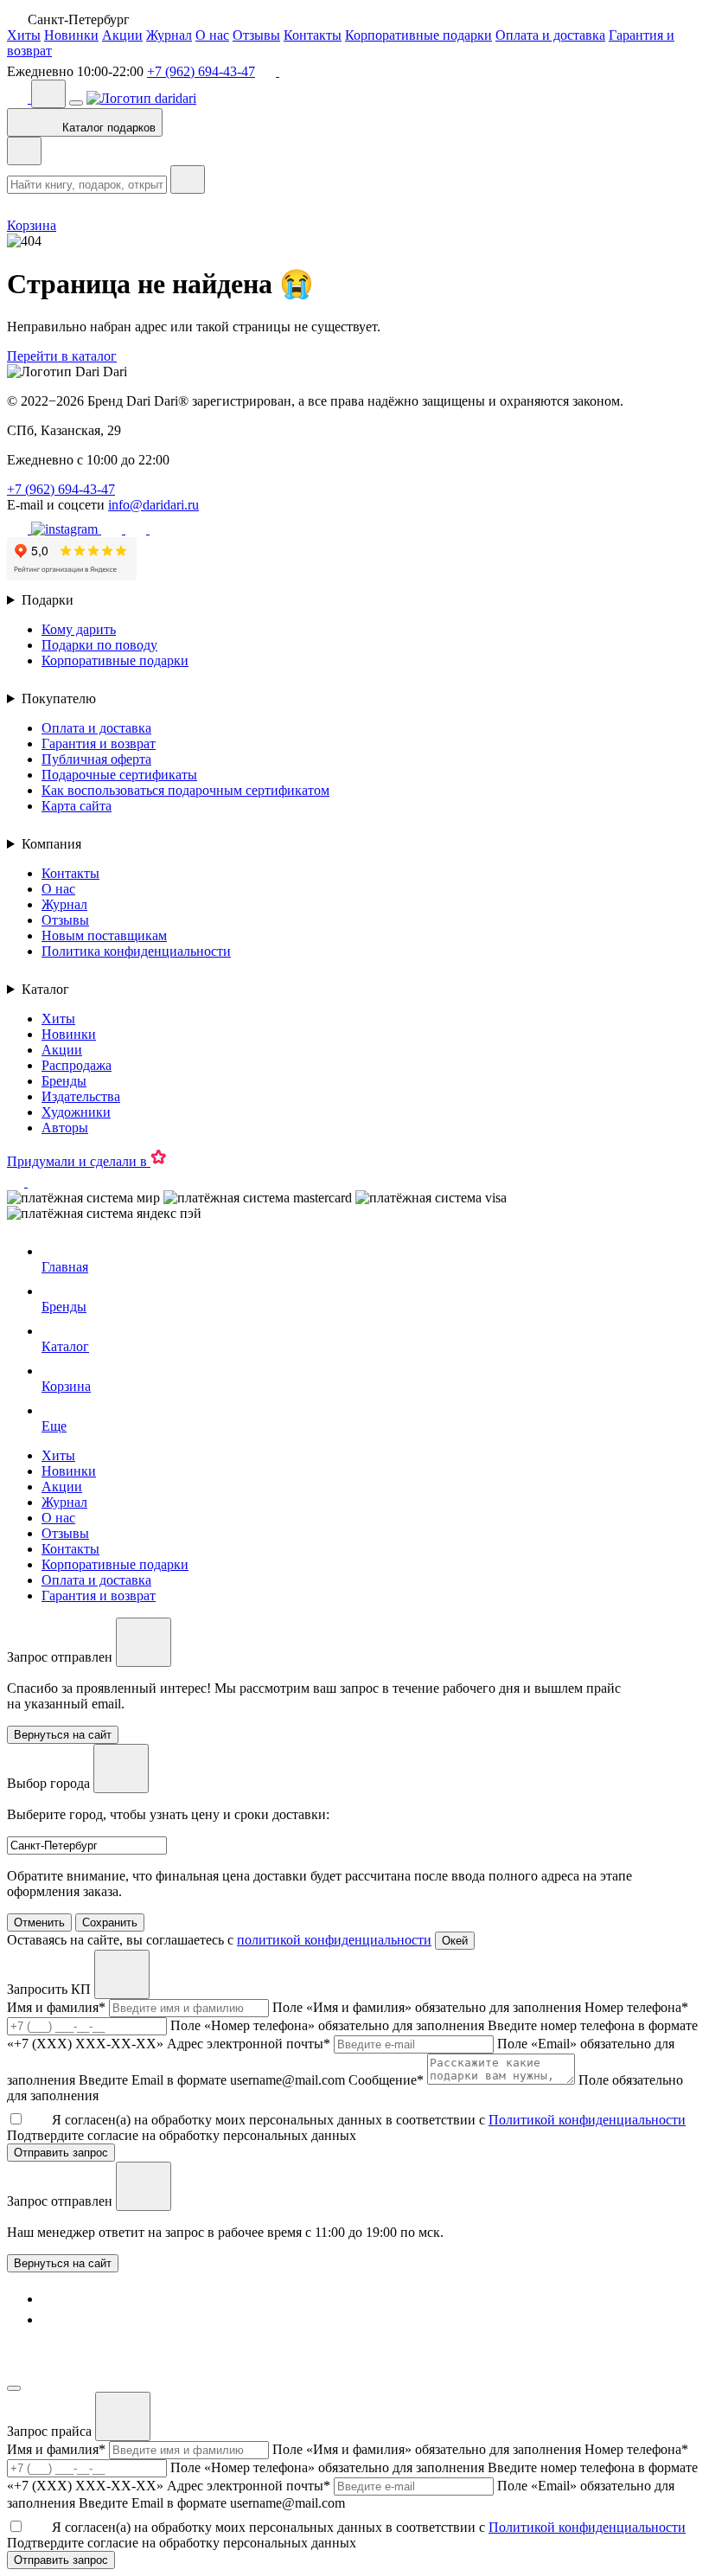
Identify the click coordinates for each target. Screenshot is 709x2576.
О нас (212, 35)
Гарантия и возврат (99, 743)
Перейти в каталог (62, 356)
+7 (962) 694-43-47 (201, 71)
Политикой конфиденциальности (587, 2120)
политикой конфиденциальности (334, 1940)
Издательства (81, 1096)
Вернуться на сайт (63, 2263)
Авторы (65, 1128)
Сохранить (110, 1922)
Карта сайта (77, 806)
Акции (122, 35)
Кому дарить (79, 629)
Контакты (313, 35)
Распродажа (77, 1065)
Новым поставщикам (104, 936)
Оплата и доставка (550, 35)
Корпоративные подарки (418, 35)
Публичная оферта (96, 759)
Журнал (169, 35)
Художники (76, 1112)
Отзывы (256, 35)
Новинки (71, 35)
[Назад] (24, 151)
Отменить (39, 1922)
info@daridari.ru (153, 505)
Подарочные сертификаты (119, 775)
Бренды (64, 1081)
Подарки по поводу (99, 645)
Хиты (24, 35)
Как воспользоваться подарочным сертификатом (185, 790)
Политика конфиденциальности (136, 951)
